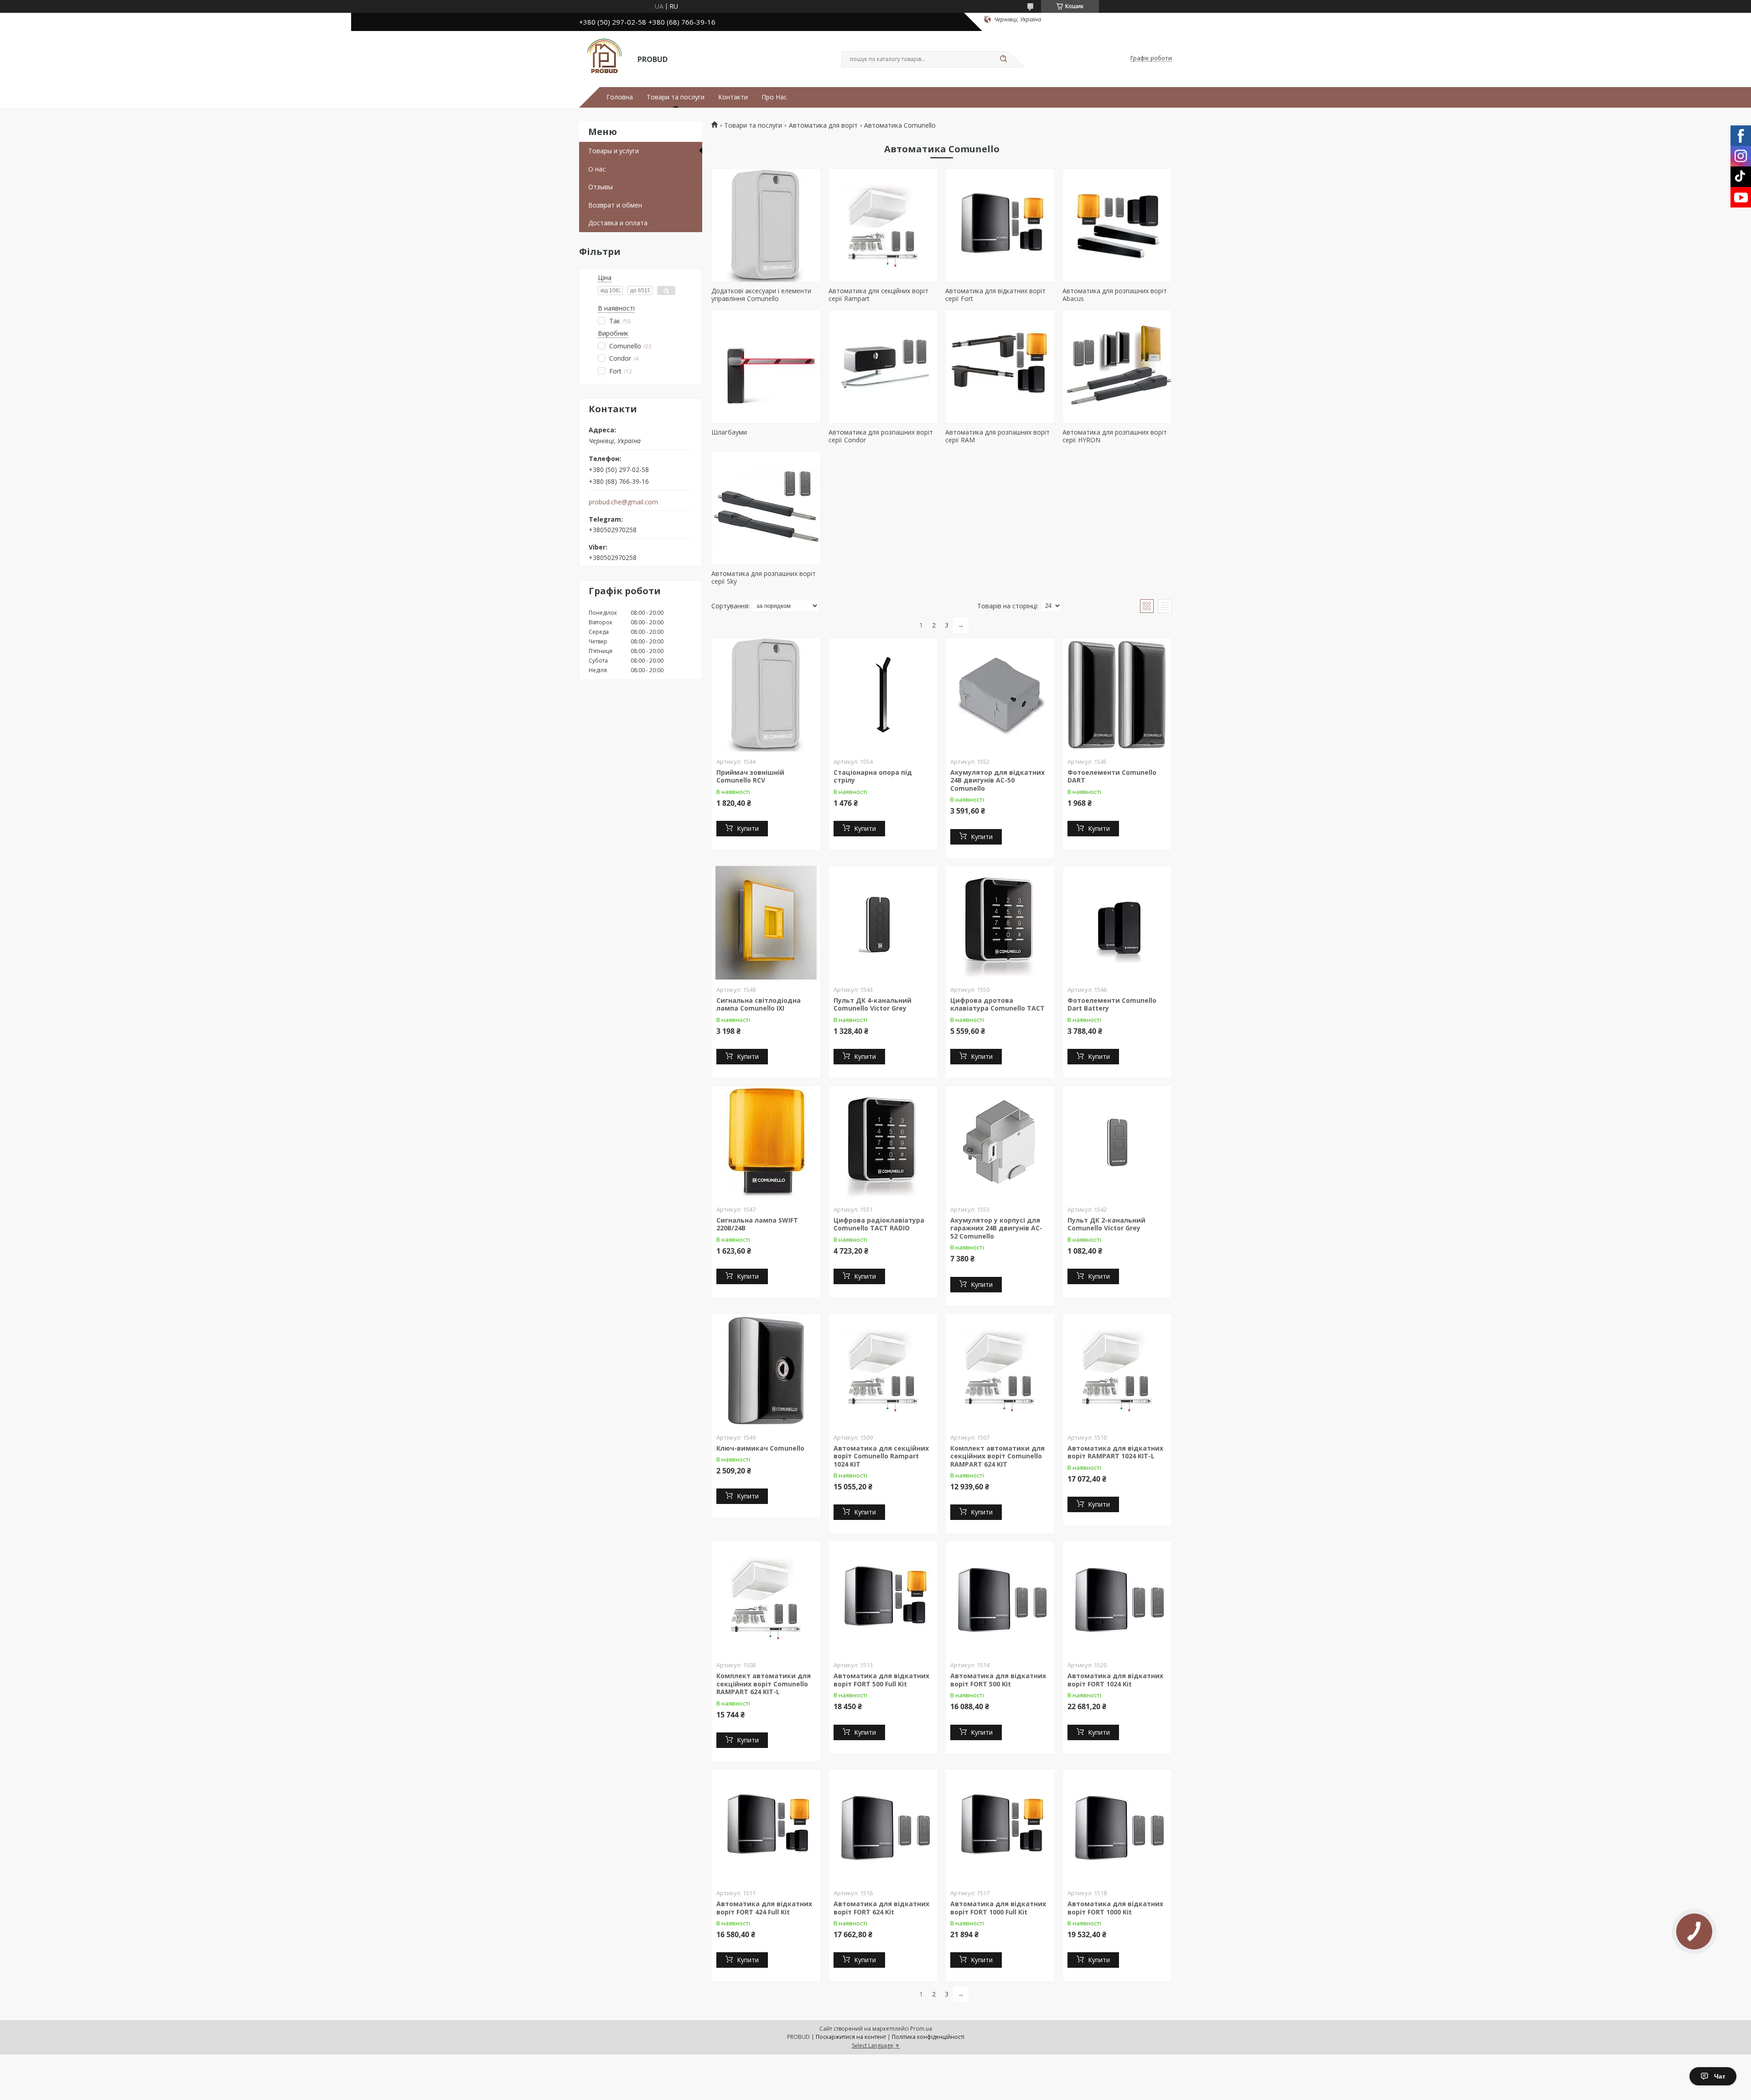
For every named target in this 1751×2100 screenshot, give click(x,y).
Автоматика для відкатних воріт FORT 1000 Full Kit (998, 1908)
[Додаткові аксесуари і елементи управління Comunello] (766, 225)
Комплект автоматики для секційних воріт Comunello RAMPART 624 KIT (997, 1456)
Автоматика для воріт (823, 125)
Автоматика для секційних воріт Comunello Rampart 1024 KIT (881, 1456)
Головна (620, 97)
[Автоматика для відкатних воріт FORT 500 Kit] (1000, 1598)
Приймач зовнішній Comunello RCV (750, 776)
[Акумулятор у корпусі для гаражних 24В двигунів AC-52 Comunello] (1000, 1143)
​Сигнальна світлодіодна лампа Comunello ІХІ (759, 1004)
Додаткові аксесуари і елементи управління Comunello (761, 295)
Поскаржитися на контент (851, 2037)
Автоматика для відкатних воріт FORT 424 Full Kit (764, 1908)
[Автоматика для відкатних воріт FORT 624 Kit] (883, 1826)
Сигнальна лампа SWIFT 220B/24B (757, 1224)
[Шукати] (1003, 59)
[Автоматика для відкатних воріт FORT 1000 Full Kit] (1000, 1826)
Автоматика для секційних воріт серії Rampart (878, 295)
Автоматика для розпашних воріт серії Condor (881, 436)
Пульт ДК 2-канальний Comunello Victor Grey (1106, 1224)
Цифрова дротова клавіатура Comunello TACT (997, 1004)
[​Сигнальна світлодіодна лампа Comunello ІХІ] (766, 923)
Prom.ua (921, 2029)
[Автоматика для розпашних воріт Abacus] (1117, 225)
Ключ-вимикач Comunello (760, 1448)
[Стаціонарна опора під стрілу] (883, 695)
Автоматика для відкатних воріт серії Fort (995, 295)
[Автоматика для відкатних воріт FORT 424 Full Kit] (766, 1826)
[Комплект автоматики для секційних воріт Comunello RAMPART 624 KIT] (1000, 1371)
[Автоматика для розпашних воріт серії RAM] (1000, 367)
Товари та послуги (676, 97)
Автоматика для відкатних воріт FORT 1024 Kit (1115, 1680)
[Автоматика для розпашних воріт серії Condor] (883, 367)
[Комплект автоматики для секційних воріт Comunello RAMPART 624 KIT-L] (766, 1598)
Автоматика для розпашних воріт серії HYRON (1115, 436)
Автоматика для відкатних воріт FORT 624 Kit (881, 1908)
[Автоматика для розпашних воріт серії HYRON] (1117, 367)
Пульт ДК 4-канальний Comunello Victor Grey (873, 1004)
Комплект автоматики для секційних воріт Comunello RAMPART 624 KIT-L (764, 1684)
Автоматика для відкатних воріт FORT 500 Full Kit (881, 1680)
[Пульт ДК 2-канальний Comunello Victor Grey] (1117, 1143)
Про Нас (774, 97)
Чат (1720, 2076)
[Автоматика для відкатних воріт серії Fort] (1000, 225)
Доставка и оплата (618, 223)
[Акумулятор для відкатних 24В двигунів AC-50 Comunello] (1000, 695)
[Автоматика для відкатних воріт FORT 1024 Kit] (1117, 1598)
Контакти (733, 97)
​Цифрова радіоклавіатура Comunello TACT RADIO (879, 1224)
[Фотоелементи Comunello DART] (1117, 695)
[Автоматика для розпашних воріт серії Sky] (766, 508)
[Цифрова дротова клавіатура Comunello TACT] (1000, 923)
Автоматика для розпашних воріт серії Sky (764, 578)
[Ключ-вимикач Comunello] (766, 1371)
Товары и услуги (614, 151)
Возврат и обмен (615, 205)
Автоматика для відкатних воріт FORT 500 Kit (998, 1680)
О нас (597, 169)
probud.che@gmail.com (623, 502)
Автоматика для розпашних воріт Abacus (1115, 295)
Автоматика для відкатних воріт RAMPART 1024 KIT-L (1115, 1452)
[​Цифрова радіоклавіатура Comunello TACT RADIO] (883, 1143)
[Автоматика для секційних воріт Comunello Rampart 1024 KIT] (883, 1371)
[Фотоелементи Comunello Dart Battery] (1117, 923)
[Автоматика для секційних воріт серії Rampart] (883, 225)
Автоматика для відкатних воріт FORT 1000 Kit (1115, 1908)
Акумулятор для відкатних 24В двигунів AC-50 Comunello (997, 780)
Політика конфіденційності (928, 2037)
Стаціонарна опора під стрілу (873, 776)
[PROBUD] (604, 58)
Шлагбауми (729, 432)
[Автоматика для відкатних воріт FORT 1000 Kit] (1117, 1826)
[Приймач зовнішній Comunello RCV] (766, 695)
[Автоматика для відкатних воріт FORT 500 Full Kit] (883, 1598)
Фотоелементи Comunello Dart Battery (1112, 1004)
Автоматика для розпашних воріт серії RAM (997, 436)
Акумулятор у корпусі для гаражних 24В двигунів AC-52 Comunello (996, 1228)
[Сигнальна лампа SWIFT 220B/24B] (766, 1143)
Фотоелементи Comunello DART (1112, 776)
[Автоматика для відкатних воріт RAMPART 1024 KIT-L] (1117, 1371)
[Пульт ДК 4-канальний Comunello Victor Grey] (883, 923)
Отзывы (601, 187)
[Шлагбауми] (766, 367)
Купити (748, 828)
